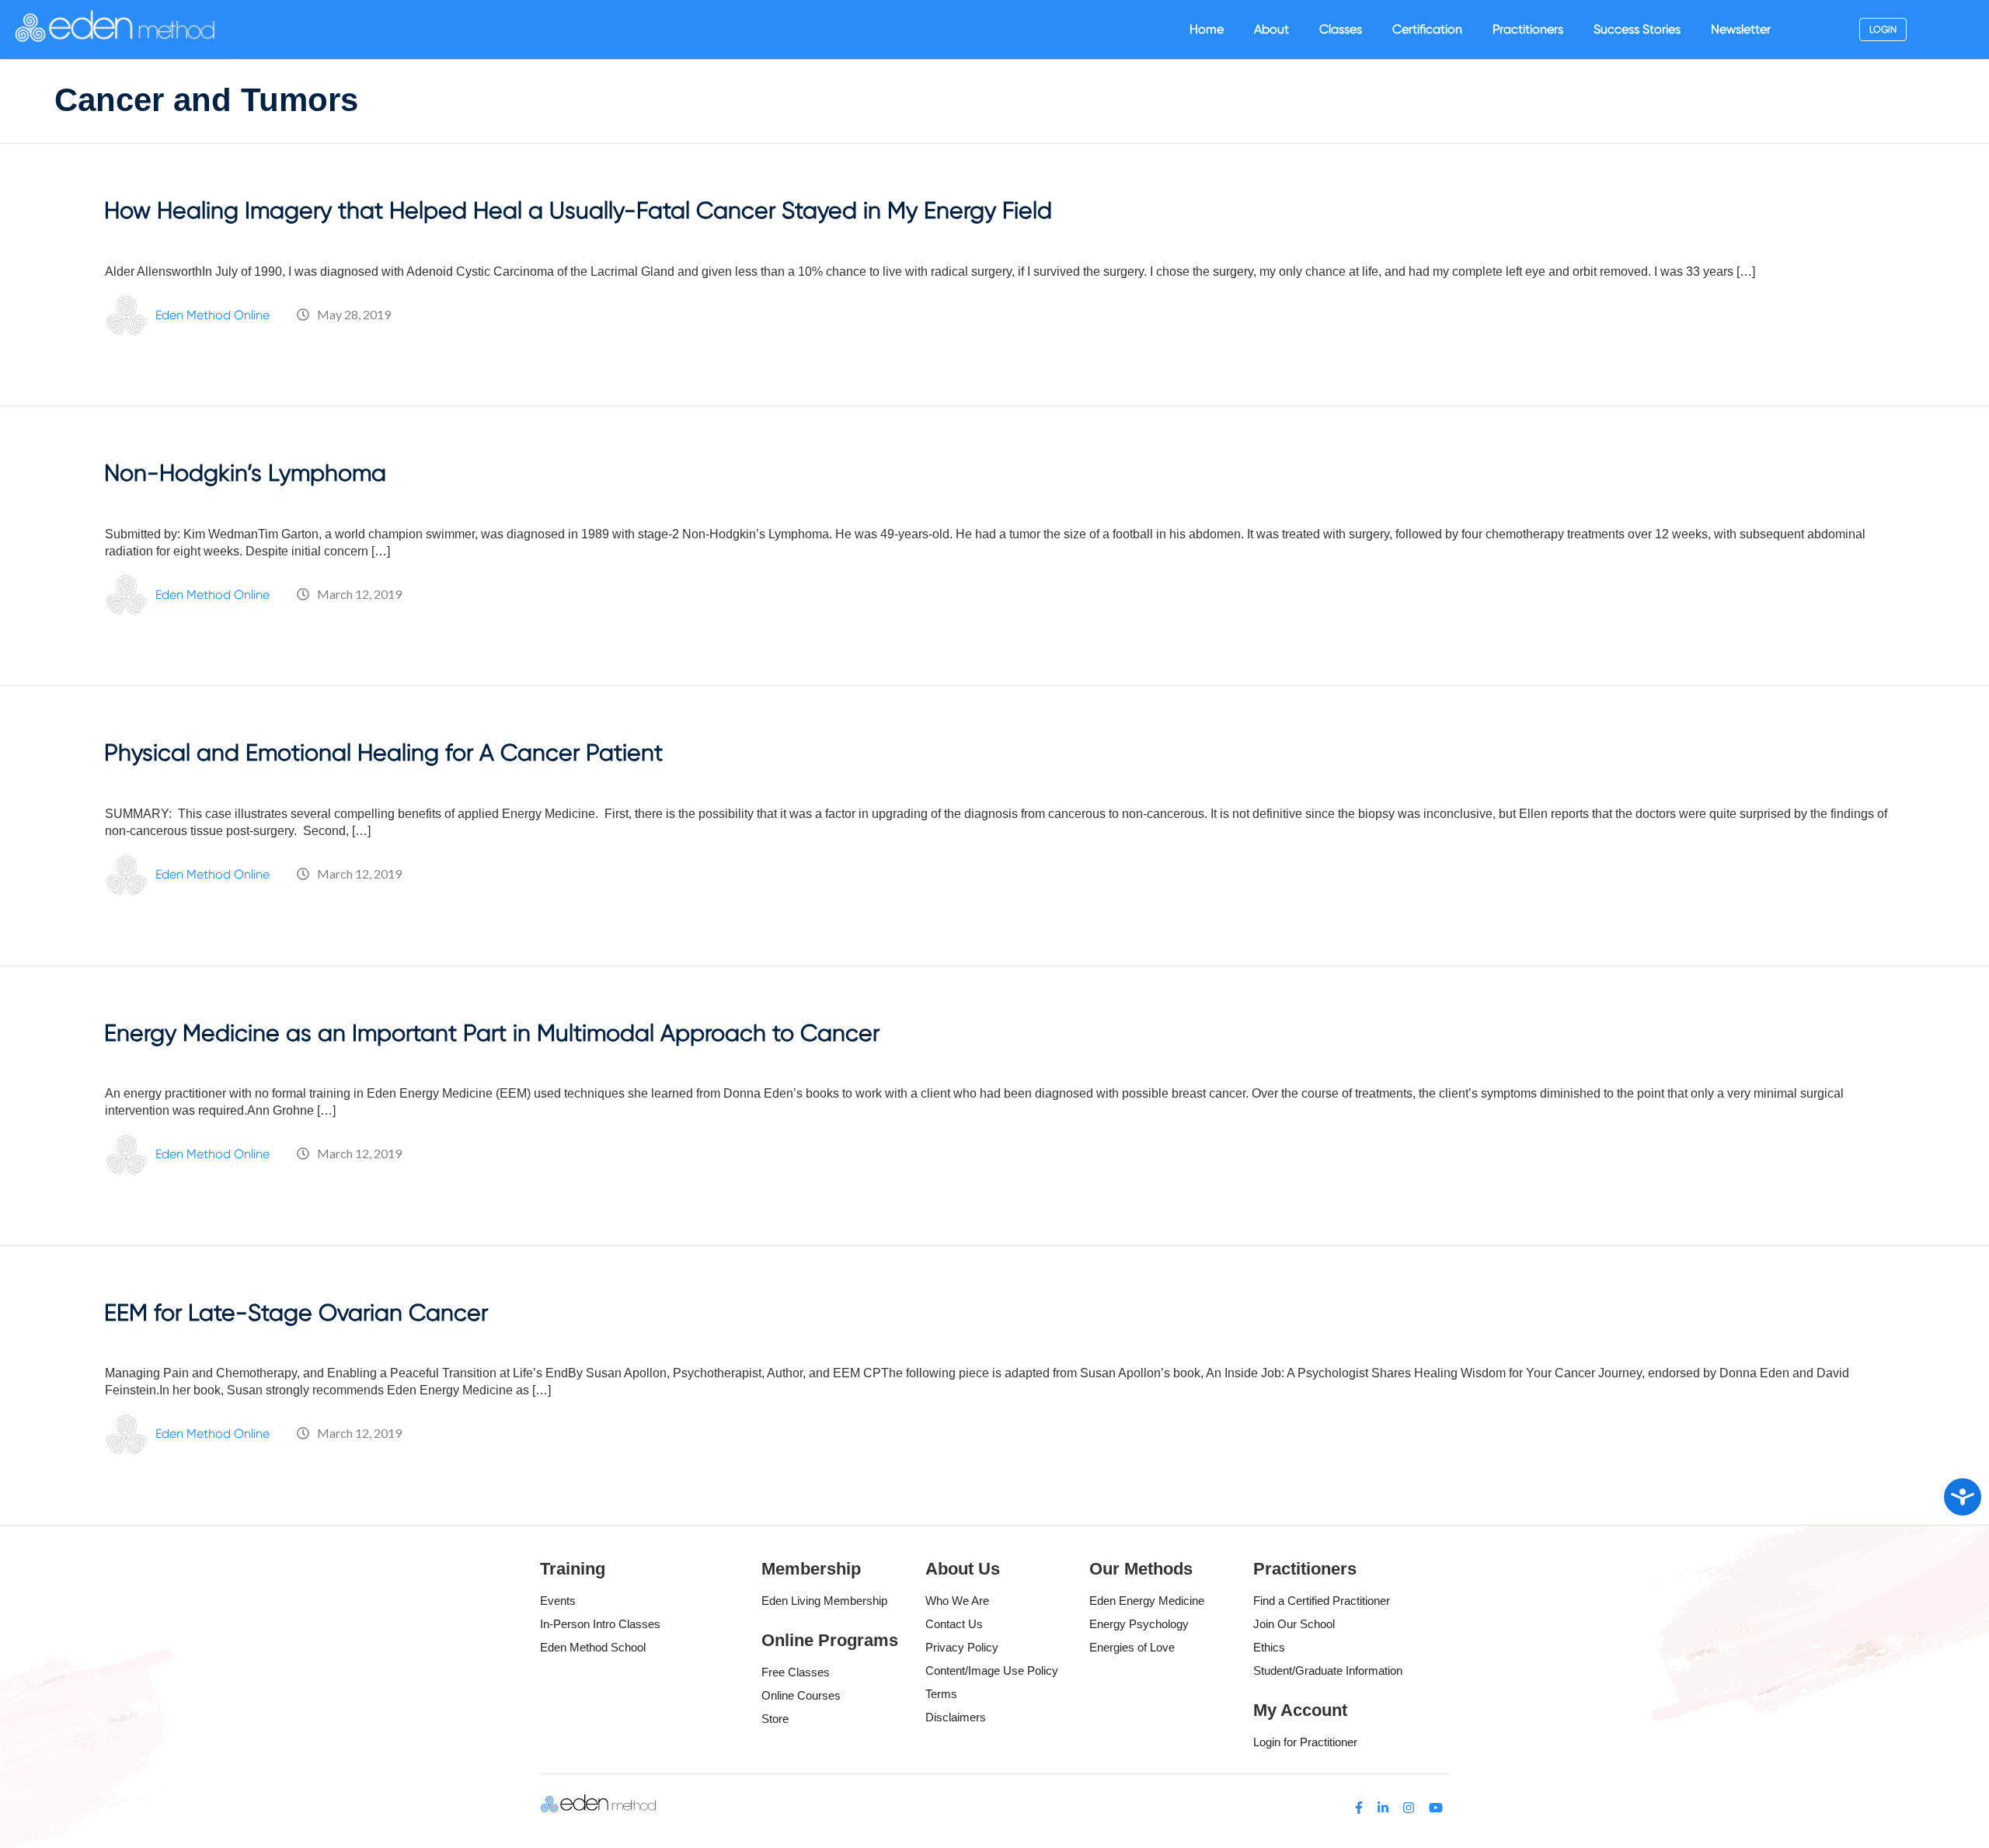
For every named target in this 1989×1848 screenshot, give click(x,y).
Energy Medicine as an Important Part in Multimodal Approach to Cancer (492, 1033)
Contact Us (954, 1624)
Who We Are (957, 1601)
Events (558, 1601)
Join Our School (1294, 1624)
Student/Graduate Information (1328, 1671)
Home (1207, 29)
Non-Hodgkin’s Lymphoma (245, 473)
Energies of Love (1132, 1647)
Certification (1427, 29)
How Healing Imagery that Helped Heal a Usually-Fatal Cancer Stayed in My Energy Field (578, 210)
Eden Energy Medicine (1147, 1601)
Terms (941, 1694)
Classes (1341, 29)
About (1271, 29)
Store (775, 1719)
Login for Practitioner (1305, 1742)
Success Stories (1637, 29)
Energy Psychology (1139, 1624)
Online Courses (801, 1695)
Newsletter (1741, 29)
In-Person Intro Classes (600, 1624)
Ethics (1269, 1647)
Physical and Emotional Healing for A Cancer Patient (383, 752)
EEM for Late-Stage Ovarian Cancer (296, 1312)
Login (1883, 30)
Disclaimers (956, 1717)
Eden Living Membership (824, 1601)
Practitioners (1528, 29)
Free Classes (796, 1672)
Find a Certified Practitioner (1322, 1601)
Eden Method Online (212, 315)
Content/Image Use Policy (992, 1671)
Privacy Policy (962, 1647)
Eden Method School (593, 1647)
